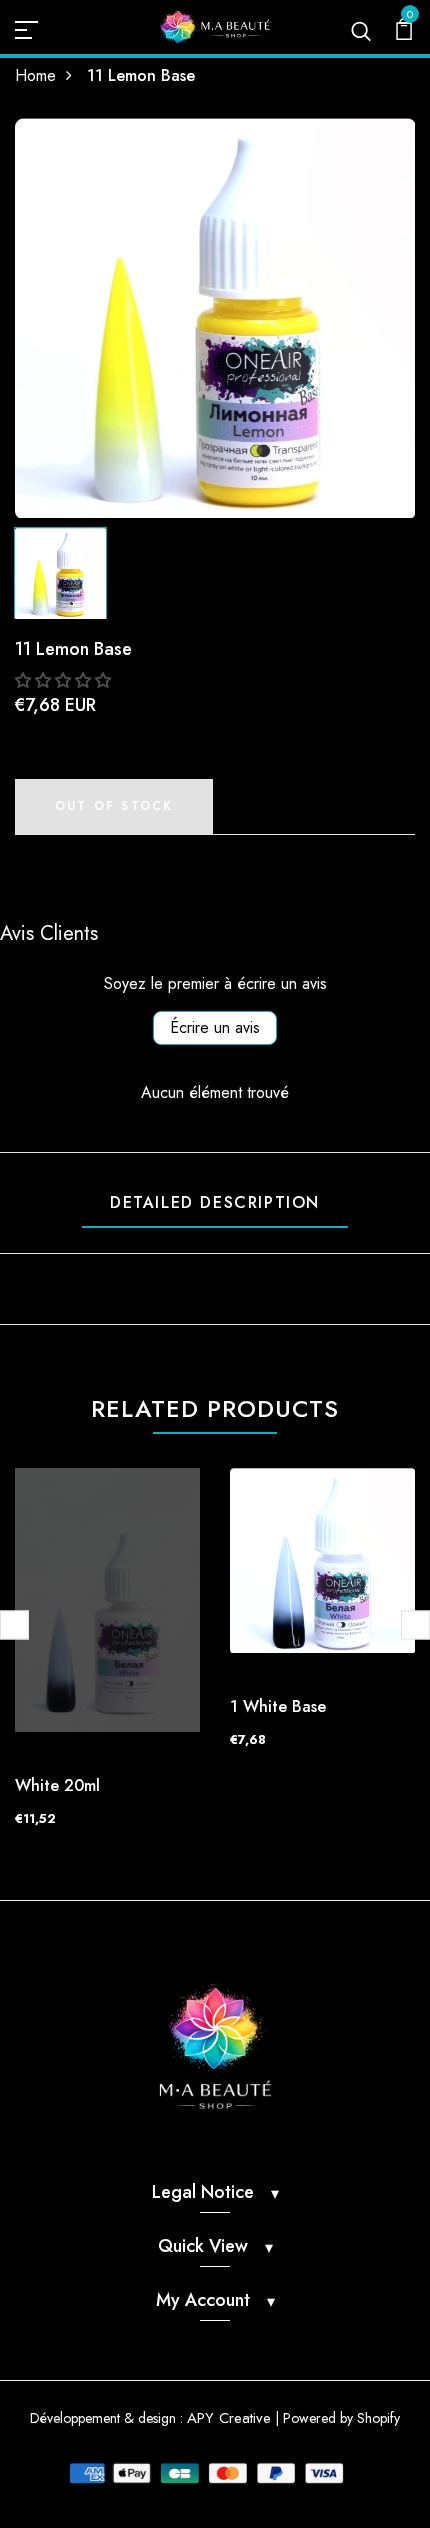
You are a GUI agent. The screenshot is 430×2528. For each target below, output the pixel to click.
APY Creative (229, 2418)
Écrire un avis (215, 1027)
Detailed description (215, 1202)
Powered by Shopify (341, 2418)
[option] (215, 318)
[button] (63, 680)
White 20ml (57, 1785)
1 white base (278, 1706)
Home (35, 75)
